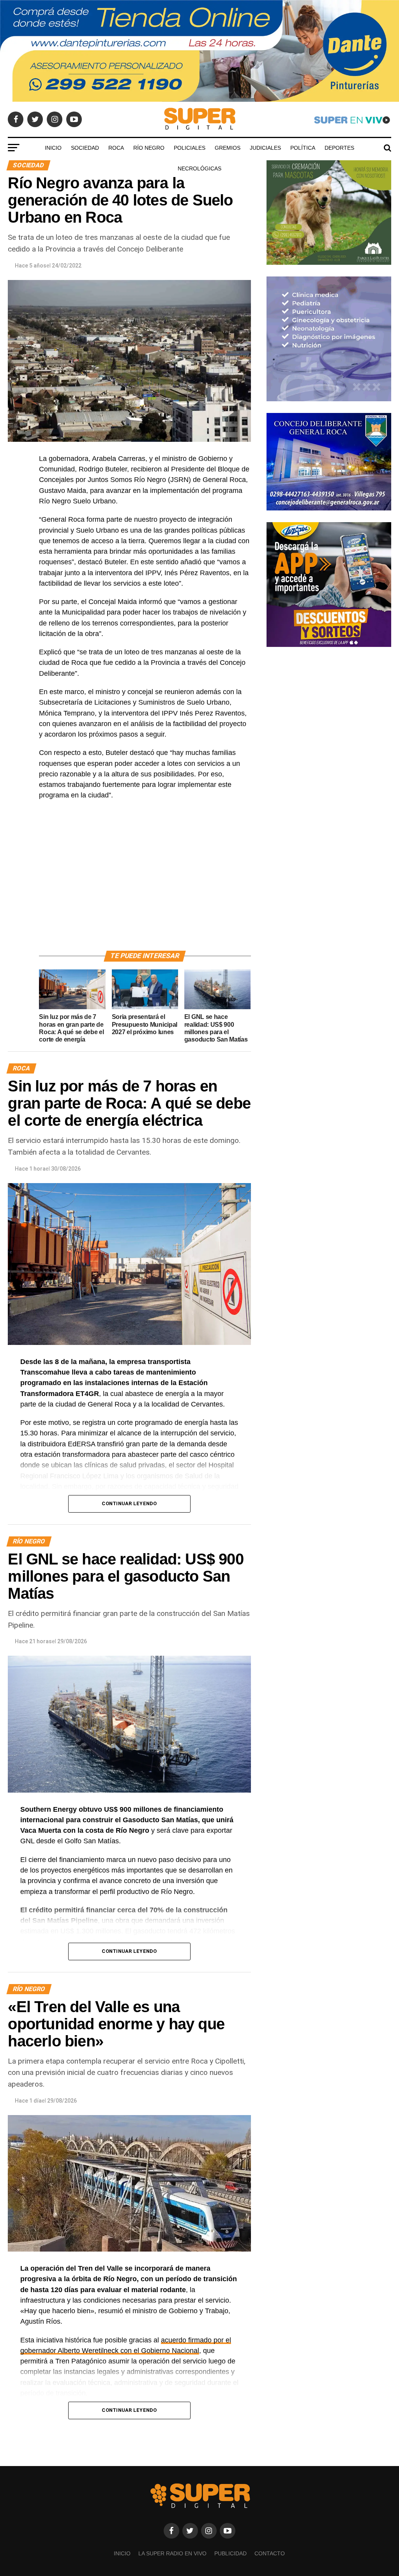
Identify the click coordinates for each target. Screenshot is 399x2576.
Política (303, 148)
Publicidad (230, 2553)
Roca (116, 148)
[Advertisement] (145, 884)
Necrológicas (199, 168)
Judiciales (265, 148)
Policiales (190, 148)
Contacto (270, 2553)
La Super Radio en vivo (172, 2553)
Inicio (53, 148)
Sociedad (85, 148)
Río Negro (149, 148)
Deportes (339, 148)
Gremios (228, 148)
